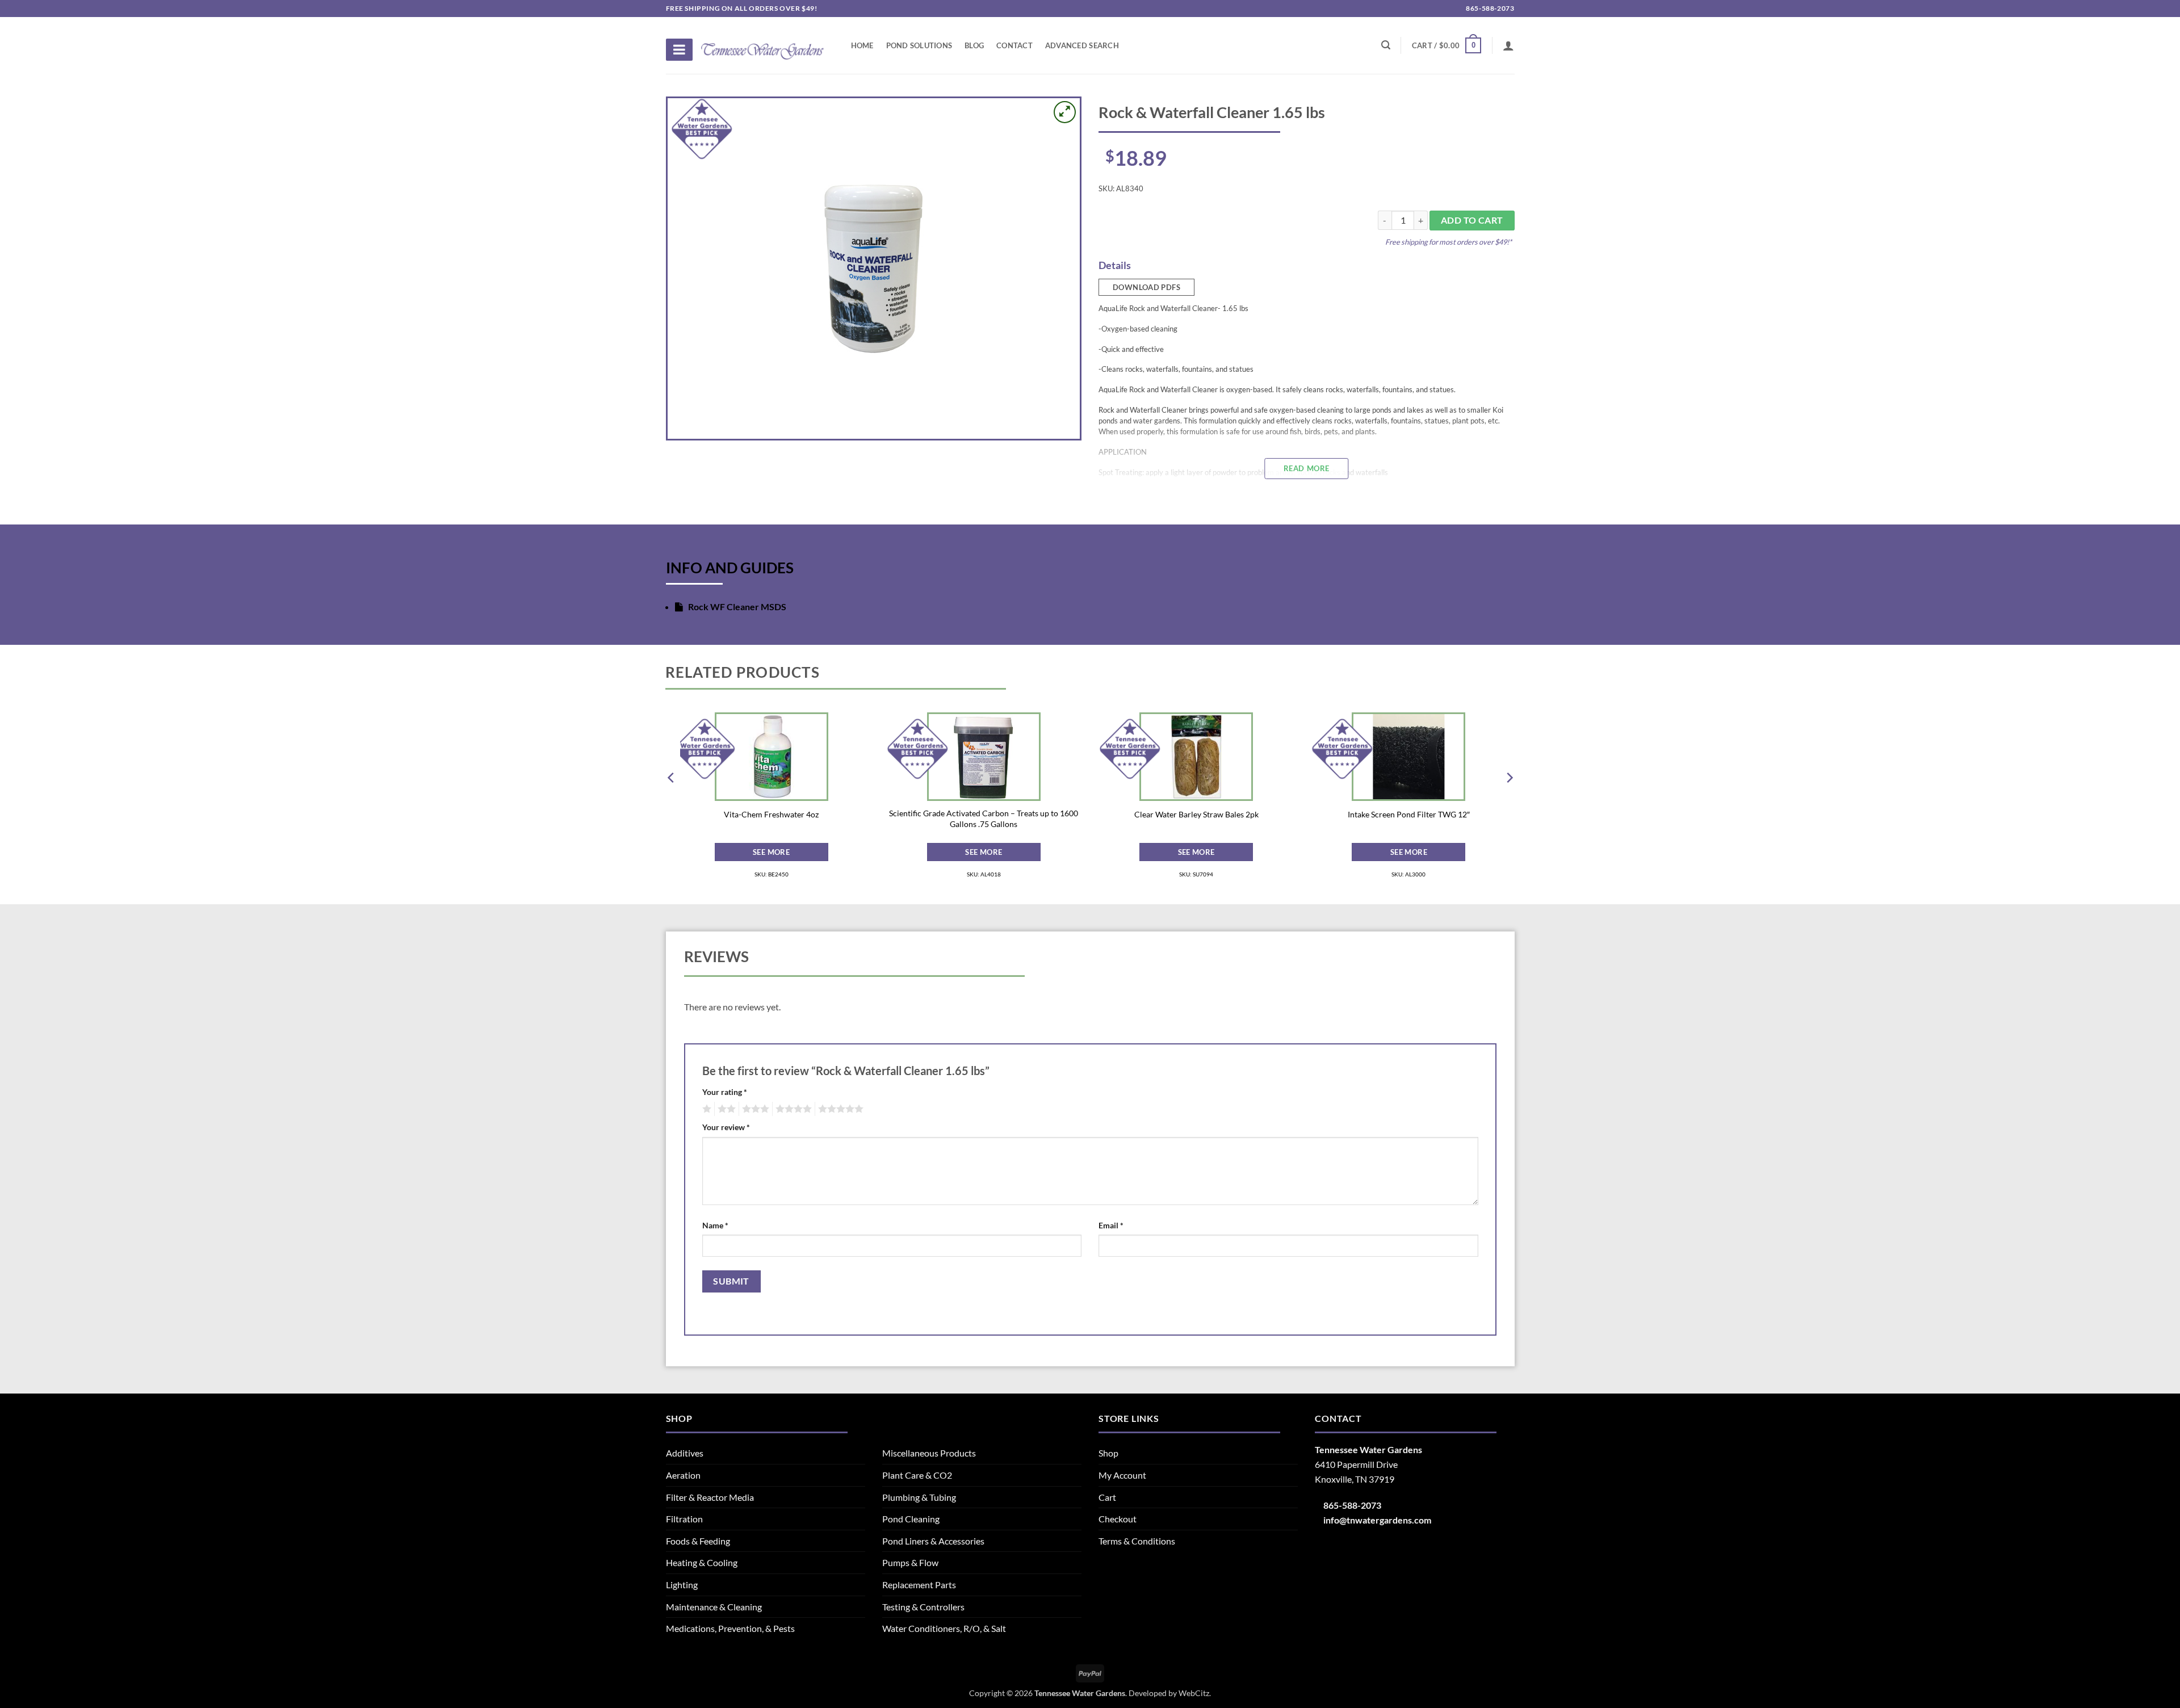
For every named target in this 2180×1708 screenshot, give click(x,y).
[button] (1447, 45)
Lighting (682, 1585)
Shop (1108, 1453)
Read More (1307, 468)
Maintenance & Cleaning (714, 1607)
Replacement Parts (919, 1585)
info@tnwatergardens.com (1377, 1520)
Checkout (1118, 1519)
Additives (685, 1453)
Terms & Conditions (1137, 1541)
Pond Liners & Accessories (933, 1541)
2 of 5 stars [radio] (725, 1109)
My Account (1122, 1475)
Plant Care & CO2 (917, 1475)
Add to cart (1472, 220)
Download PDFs (1146, 287)
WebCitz (1194, 1693)
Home (862, 45)
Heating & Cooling (702, 1562)
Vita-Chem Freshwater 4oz (771, 814)
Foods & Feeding (698, 1541)
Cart (1107, 1497)
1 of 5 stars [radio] (705, 1109)
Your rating (725, 1092)
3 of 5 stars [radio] (754, 1109)
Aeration (683, 1475)
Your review (726, 1127)
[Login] (1508, 45)
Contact (1014, 45)
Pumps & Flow (910, 1562)
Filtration (684, 1519)
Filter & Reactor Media (710, 1497)
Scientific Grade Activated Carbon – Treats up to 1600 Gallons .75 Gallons (984, 819)
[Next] (1509, 800)
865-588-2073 (1489, 8)
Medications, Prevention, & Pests (730, 1628)
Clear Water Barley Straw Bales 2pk (1196, 814)
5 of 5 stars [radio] (839, 1109)
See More (771, 852)
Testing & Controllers (923, 1607)
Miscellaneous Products (929, 1453)
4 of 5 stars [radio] (792, 1109)
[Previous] (672, 800)
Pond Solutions (919, 45)
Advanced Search (1082, 45)
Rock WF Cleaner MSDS (736, 607)
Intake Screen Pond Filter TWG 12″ (1409, 814)
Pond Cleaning (911, 1519)
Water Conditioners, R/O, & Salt (944, 1628)
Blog (974, 45)
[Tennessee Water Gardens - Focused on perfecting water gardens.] (762, 45)
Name (715, 1225)
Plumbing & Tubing (919, 1497)
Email (1111, 1225)
